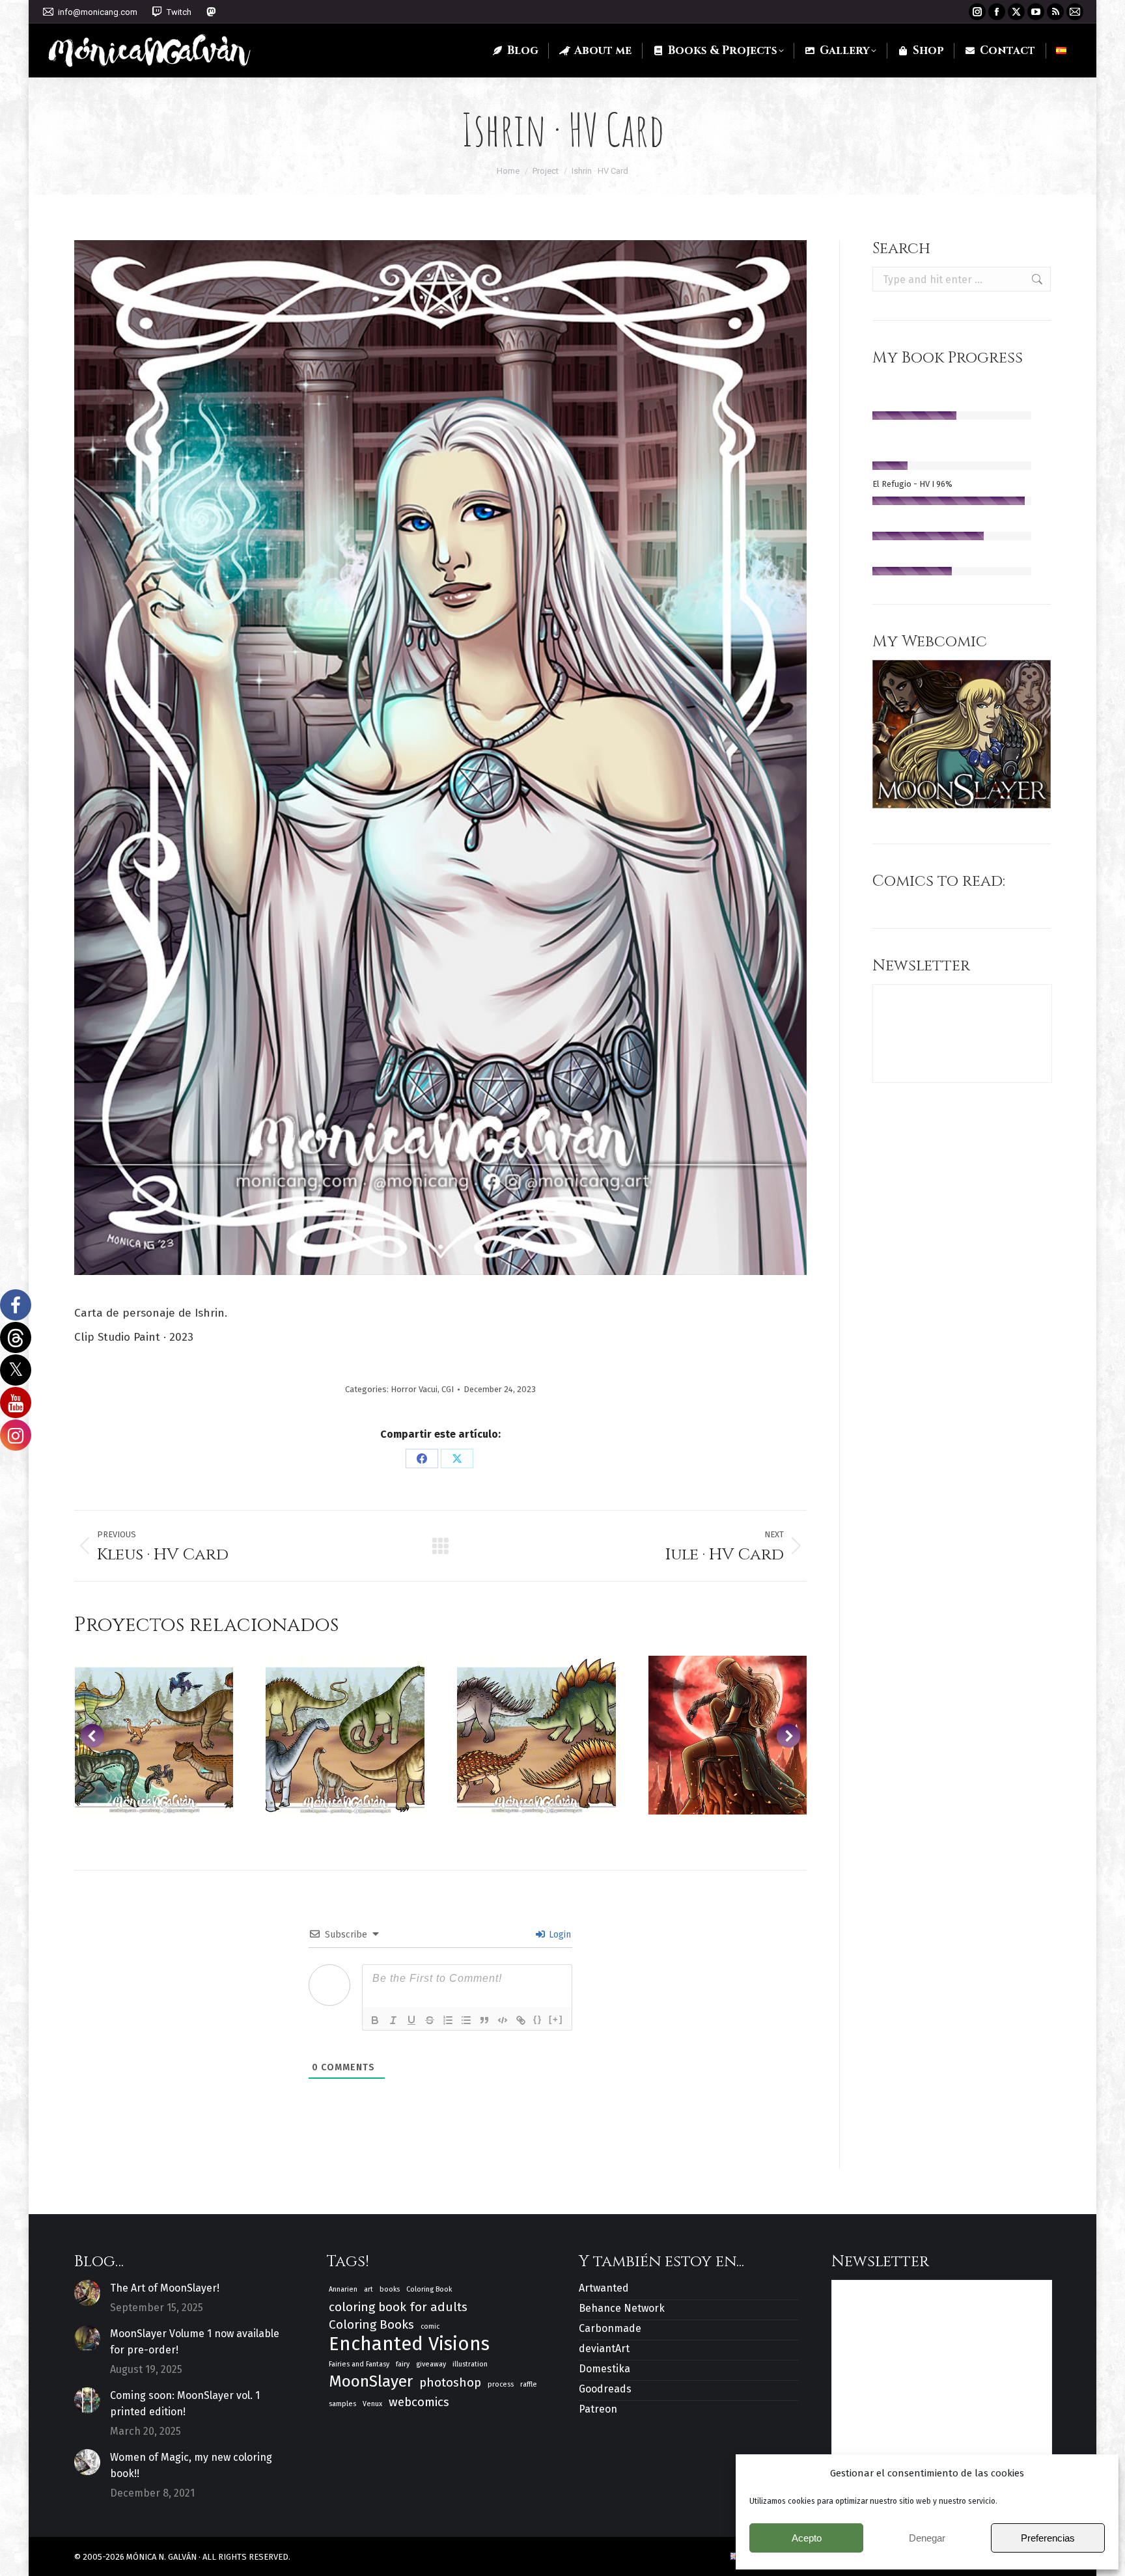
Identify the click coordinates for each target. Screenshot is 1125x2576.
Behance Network (622, 2308)
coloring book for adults (398, 2307)
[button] (92, 1736)
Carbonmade (610, 2328)
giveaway (431, 2364)
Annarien (343, 2289)
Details (154, 1735)
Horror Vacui (414, 1389)
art (368, 2289)
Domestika (604, 2369)
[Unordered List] (466, 2020)
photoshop (450, 2382)
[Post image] (87, 2293)
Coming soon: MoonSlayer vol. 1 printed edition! (185, 2404)
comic (430, 2326)
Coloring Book (429, 2289)
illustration (470, 2364)
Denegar (927, 2538)
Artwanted (604, 2288)
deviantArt (604, 2349)
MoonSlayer (371, 2382)
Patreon (598, 2409)
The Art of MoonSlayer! (165, 2288)
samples (342, 2404)
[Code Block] (503, 2020)
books (390, 2289)
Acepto (807, 2538)
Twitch (179, 12)
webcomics (419, 2402)
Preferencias (1048, 2538)
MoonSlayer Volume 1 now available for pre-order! (195, 2342)
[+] (556, 2019)
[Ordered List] (448, 2020)
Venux (372, 2404)
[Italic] (393, 2020)
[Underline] (411, 2020)
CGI (448, 1389)
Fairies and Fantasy (359, 2364)
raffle (529, 2384)
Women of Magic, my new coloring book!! (191, 2465)
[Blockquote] (484, 2020)
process (501, 2384)
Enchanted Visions (409, 2344)
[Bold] (375, 2020)
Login (559, 1935)
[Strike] (430, 2020)
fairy (403, 2364)
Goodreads (605, 2389)
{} (538, 2019)
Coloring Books (371, 2324)
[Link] (521, 2020)
